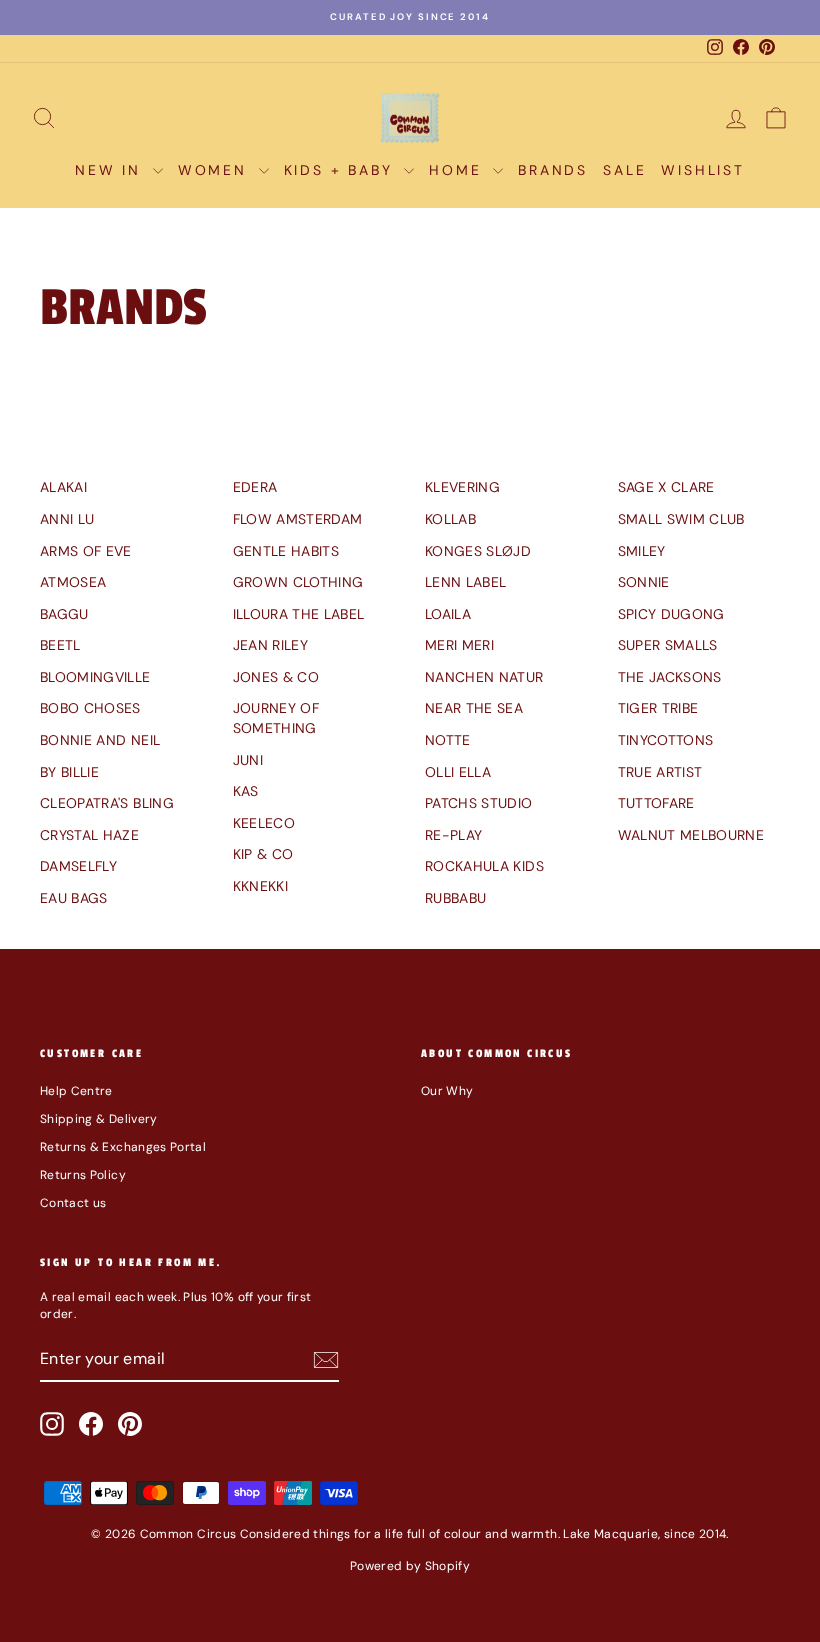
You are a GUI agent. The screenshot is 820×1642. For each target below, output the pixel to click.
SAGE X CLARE (666, 487)
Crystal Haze (89, 835)
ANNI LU (67, 519)
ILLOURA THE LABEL (299, 614)
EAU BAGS (74, 898)
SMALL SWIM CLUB (681, 519)
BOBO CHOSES (90, 708)
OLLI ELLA (458, 772)
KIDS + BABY (342, 170)
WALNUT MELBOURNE (691, 835)
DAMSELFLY (78, 866)
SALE (624, 170)
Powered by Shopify (410, 1566)
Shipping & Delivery (99, 1119)
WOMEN (216, 170)
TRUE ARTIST (660, 772)
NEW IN (111, 170)
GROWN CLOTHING (298, 582)
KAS (246, 791)
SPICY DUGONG (671, 614)
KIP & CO (263, 854)
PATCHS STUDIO (479, 803)
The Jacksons (670, 677)
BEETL (60, 645)
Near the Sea (474, 708)
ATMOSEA (73, 582)
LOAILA (448, 614)
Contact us (73, 1203)
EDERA (255, 487)
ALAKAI (63, 487)
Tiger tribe (658, 708)
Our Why (447, 1091)
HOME (458, 170)
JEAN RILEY (271, 645)
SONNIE (644, 582)
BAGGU (64, 614)
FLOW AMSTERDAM (298, 519)
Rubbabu (455, 898)
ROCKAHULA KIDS (484, 866)
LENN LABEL (466, 582)
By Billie (69, 772)
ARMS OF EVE (86, 551)
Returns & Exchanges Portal (123, 1147)
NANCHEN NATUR (484, 677)
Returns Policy (83, 1175)
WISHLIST (702, 170)
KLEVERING (462, 487)
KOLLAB (450, 519)
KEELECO (264, 823)
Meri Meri (459, 645)
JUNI (248, 760)
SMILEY (642, 551)
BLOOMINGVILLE (95, 677)
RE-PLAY (453, 835)
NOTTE (448, 740)
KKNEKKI (260, 886)
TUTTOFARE (656, 803)
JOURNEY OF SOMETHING (276, 718)
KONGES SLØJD (478, 551)
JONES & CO (276, 677)
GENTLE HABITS (286, 551)
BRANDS (553, 170)
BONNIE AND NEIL (100, 740)
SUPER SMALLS (668, 645)
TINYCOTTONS (666, 740)
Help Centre (76, 1091)
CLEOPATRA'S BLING (107, 803)
